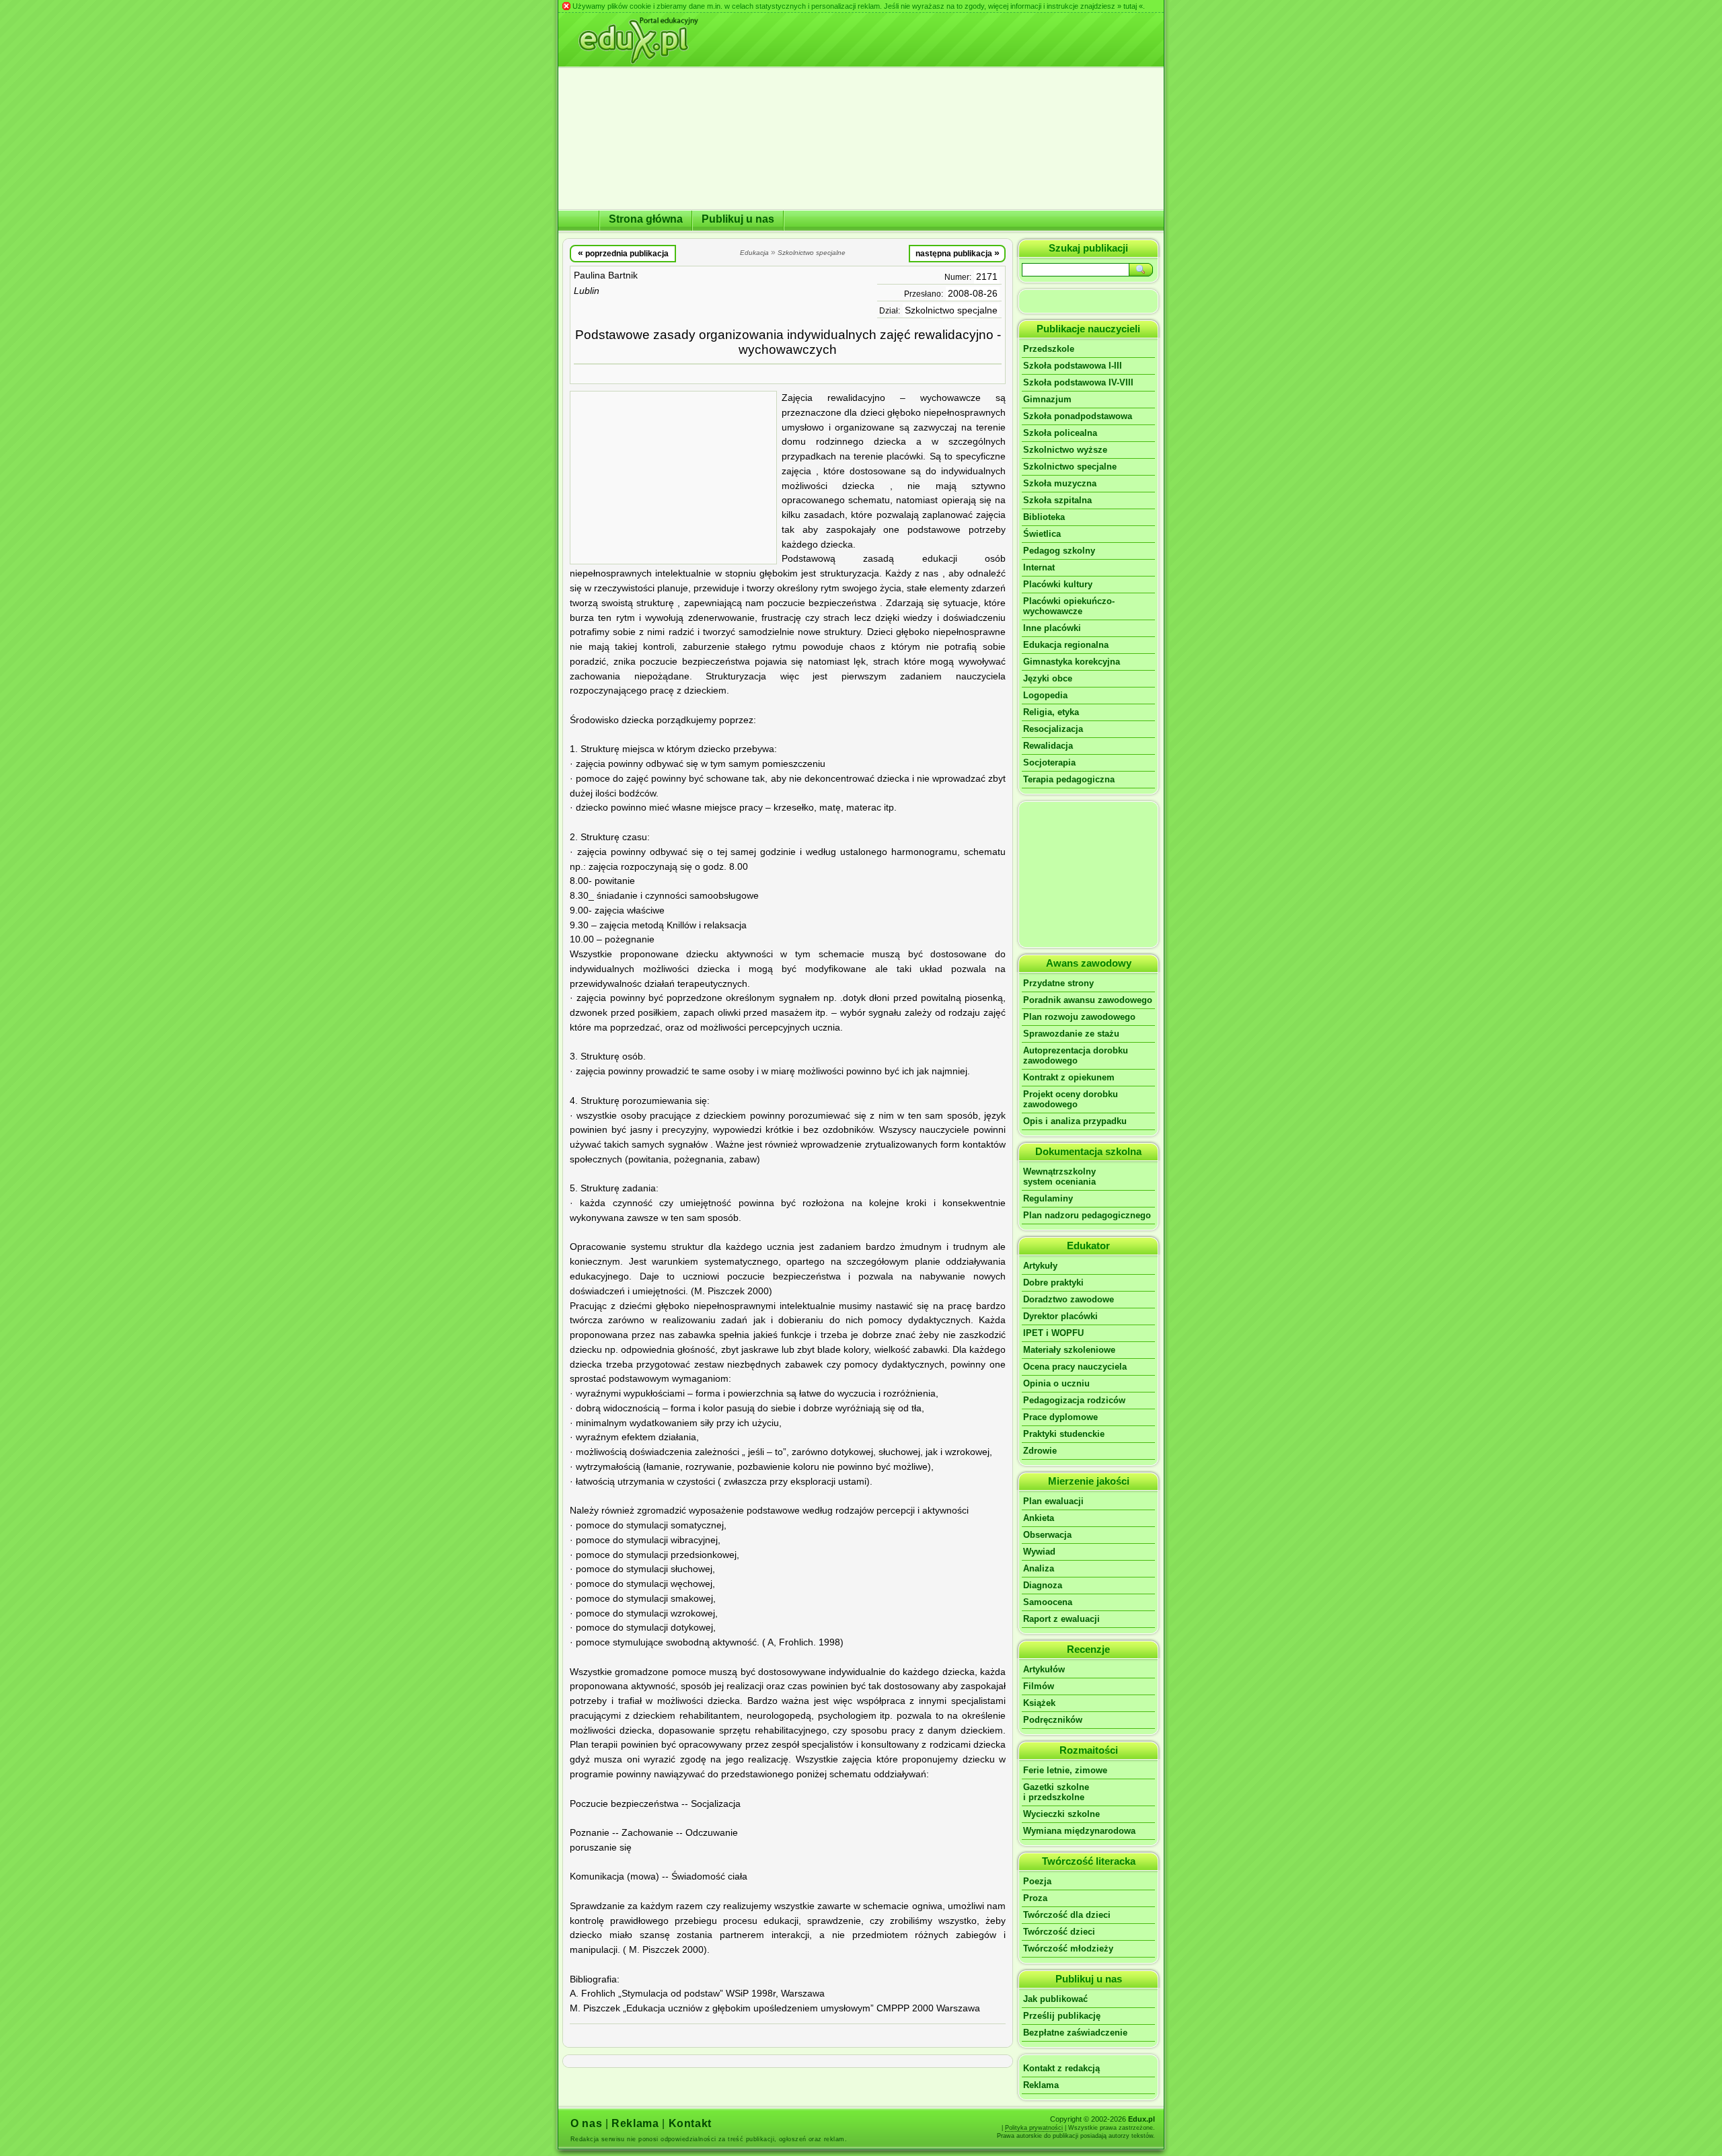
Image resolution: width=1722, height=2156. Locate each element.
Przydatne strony (1058, 983)
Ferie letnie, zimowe (1065, 1770)
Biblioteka (1044, 517)
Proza (1035, 1898)
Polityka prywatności (1034, 2128)
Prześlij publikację (1062, 2016)
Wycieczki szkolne (1061, 1814)
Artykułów (1044, 1669)
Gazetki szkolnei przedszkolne (1056, 1792)
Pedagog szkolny (1059, 551)
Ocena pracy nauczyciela (1075, 1367)
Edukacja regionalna (1066, 645)
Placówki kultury (1058, 584)
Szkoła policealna (1060, 433)
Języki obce (1048, 678)
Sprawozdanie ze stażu (1071, 1034)
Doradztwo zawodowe (1069, 1299)
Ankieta (1039, 1518)
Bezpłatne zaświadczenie (1075, 2033)
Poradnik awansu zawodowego (1088, 1000)
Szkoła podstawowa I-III (1073, 366)
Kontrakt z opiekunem (1069, 1077)
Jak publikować (1055, 1999)
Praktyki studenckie (1064, 1434)
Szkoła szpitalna (1057, 500)
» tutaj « (1130, 6)
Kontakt (690, 2123)
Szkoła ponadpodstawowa (1078, 416)
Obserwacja (1047, 1535)
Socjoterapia (1049, 763)
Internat (1039, 567)
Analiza (1039, 1568)
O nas (586, 2123)
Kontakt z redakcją (1061, 2068)
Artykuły (1040, 1266)
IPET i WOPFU (1053, 1333)
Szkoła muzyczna (1060, 483)
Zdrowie (1040, 1451)
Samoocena (1048, 1602)
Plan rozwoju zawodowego (1079, 1017)
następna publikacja (958, 253)
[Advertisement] (673, 478)
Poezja (1037, 1881)
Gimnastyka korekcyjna (1072, 662)
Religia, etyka (1051, 712)
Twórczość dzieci (1059, 1932)
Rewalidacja (1048, 746)
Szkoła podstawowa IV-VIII (1078, 382)
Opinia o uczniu (1056, 1383)
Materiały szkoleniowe (1069, 1350)
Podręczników (1053, 1720)
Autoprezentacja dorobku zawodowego (1076, 1055)
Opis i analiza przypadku (1075, 1121)
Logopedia (1045, 695)
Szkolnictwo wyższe (1065, 450)
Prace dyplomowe (1060, 1417)
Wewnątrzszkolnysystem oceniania (1059, 1177)
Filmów (1039, 1686)
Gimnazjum (1047, 399)
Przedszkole (1049, 349)
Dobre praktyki (1053, 1283)
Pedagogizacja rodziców (1074, 1400)
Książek (1039, 1703)
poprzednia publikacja (623, 253)
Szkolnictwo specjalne (951, 310)
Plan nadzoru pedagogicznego (1087, 1215)
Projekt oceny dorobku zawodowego (1071, 1099)
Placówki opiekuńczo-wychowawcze (1069, 606)
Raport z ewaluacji (1061, 1619)
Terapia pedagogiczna (1069, 779)
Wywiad (1039, 1552)
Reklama (1041, 2085)
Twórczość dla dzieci (1067, 1915)
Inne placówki (1052, 628)
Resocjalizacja (1053, 729)
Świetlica (1042, 534)
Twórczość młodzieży (1068, 1948)
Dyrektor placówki (1060, 1316)
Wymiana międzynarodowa (1079, 1831)
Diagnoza (1043, 1585)
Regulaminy (1048, 1198)
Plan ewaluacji (1053, 1501)
